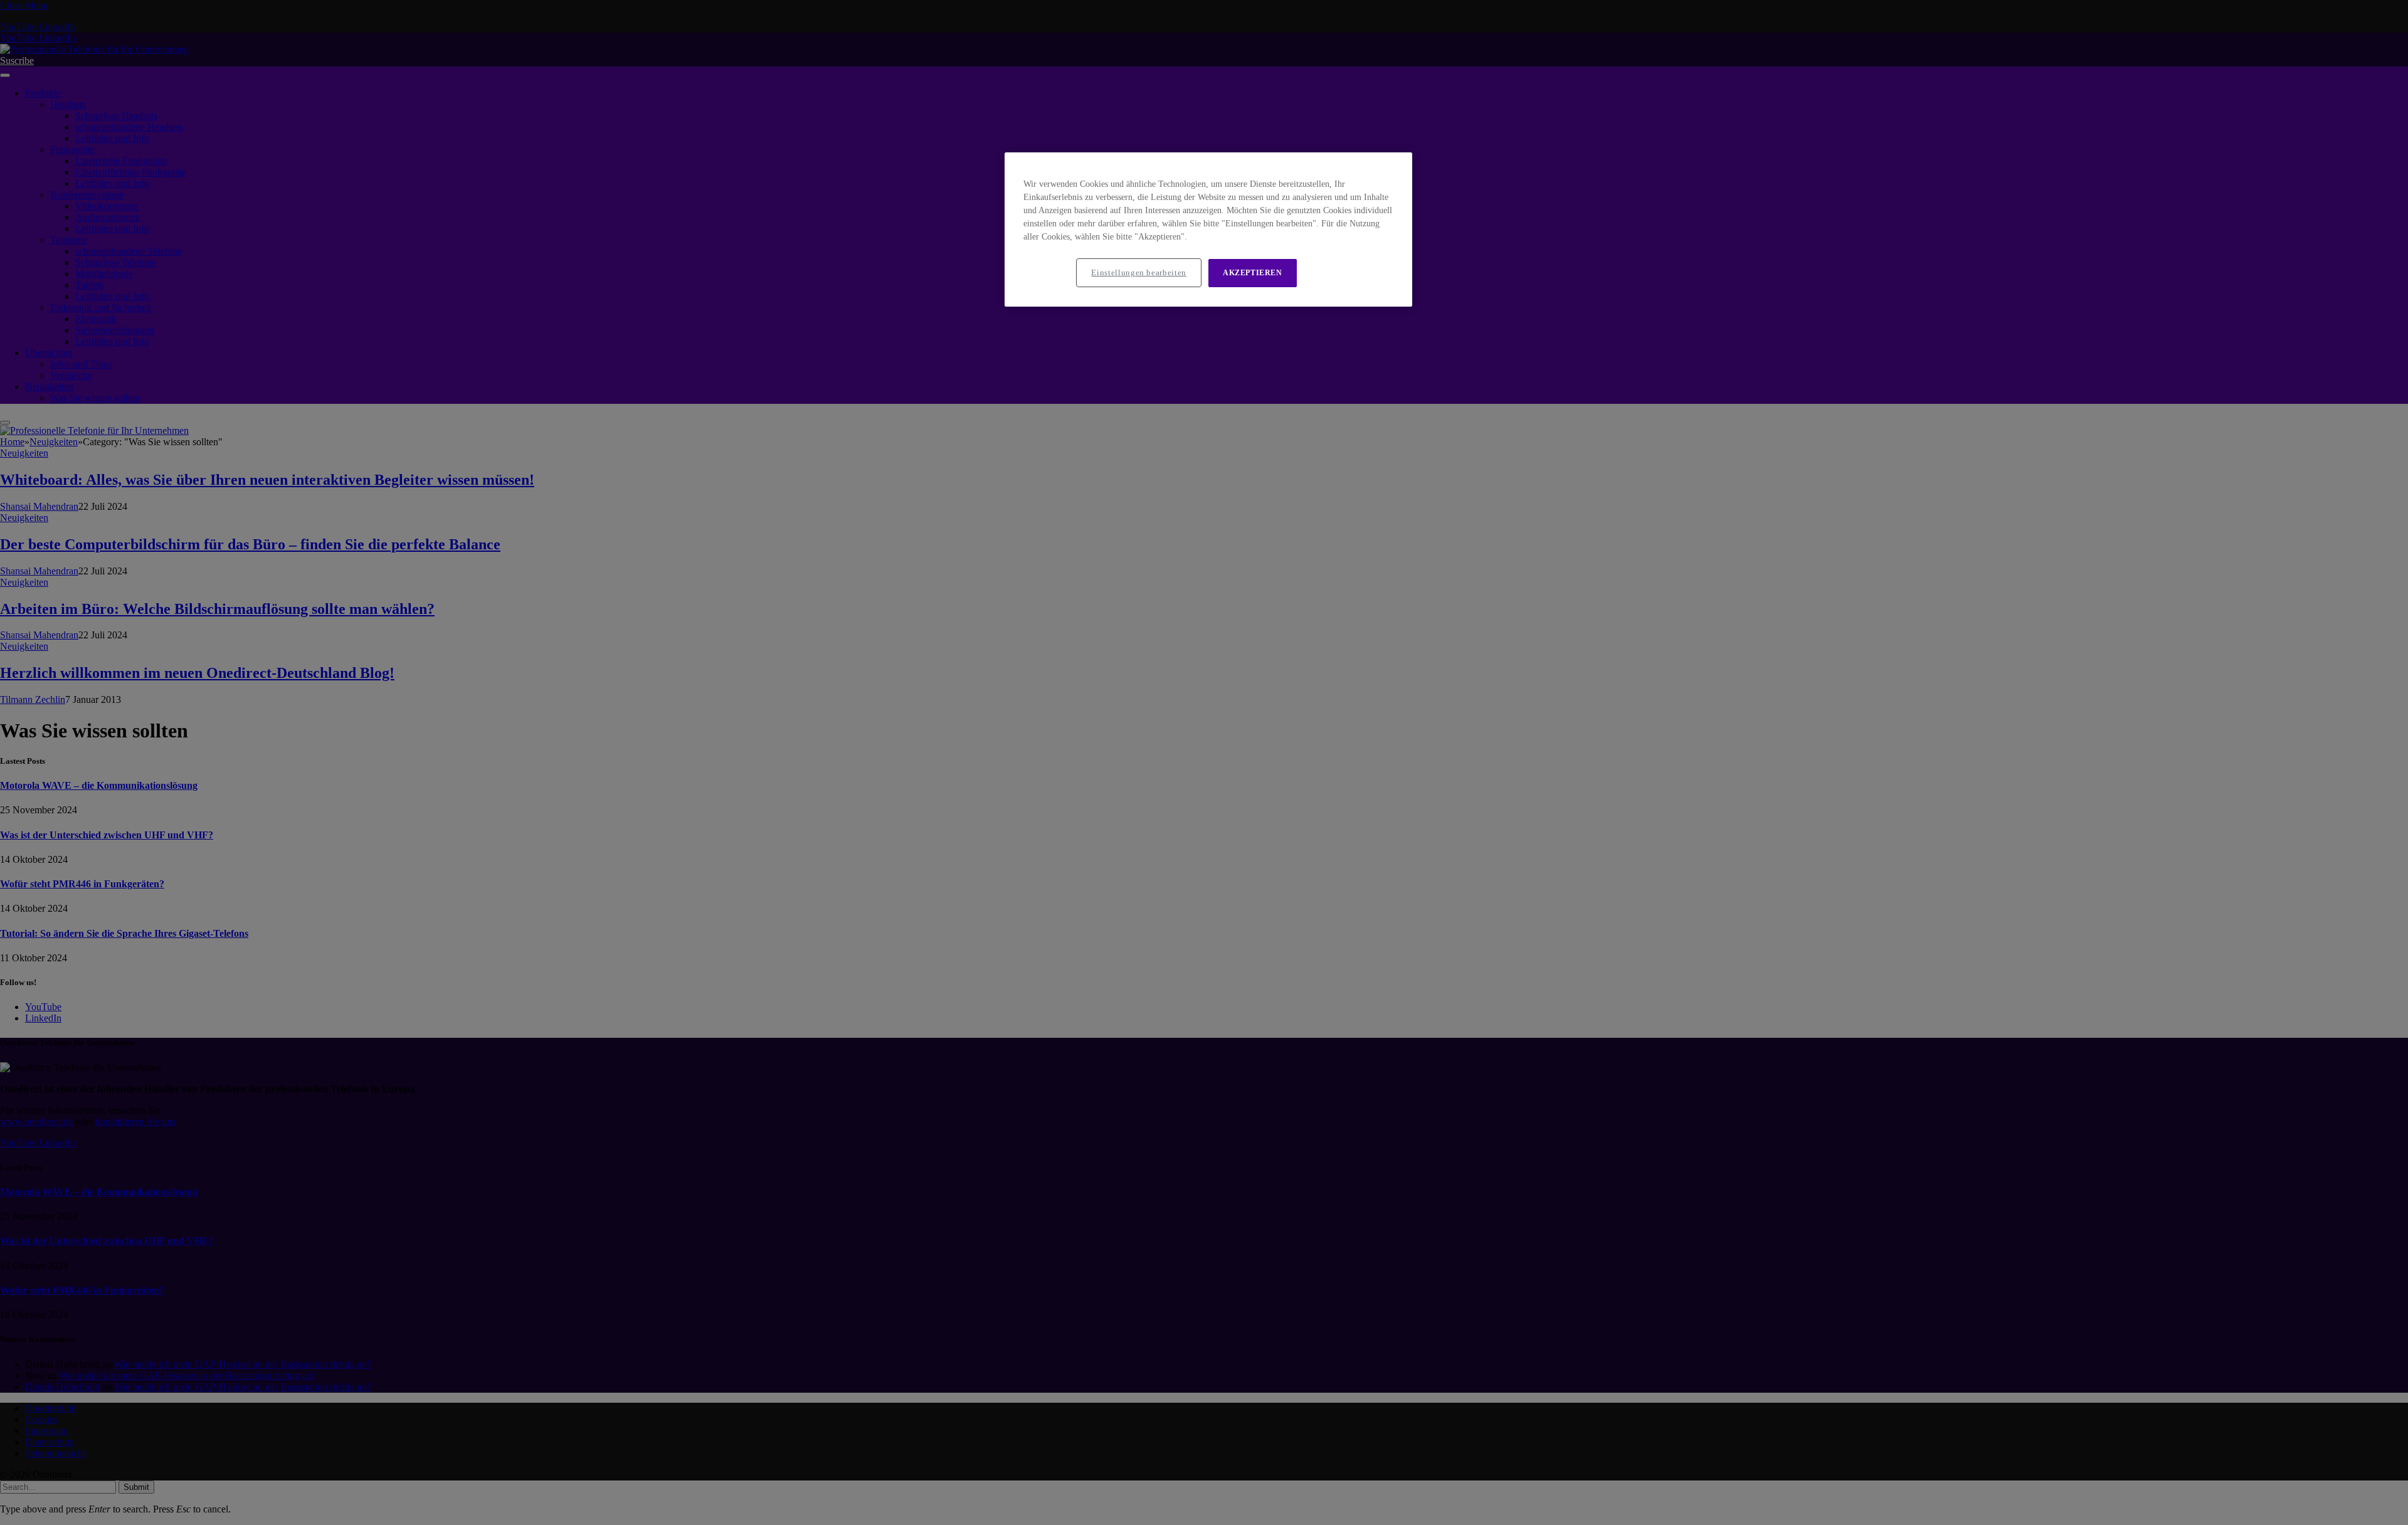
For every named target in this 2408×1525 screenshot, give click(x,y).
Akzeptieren (1253, 273)
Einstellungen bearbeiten (1139, 272)
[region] (1208, 230)
